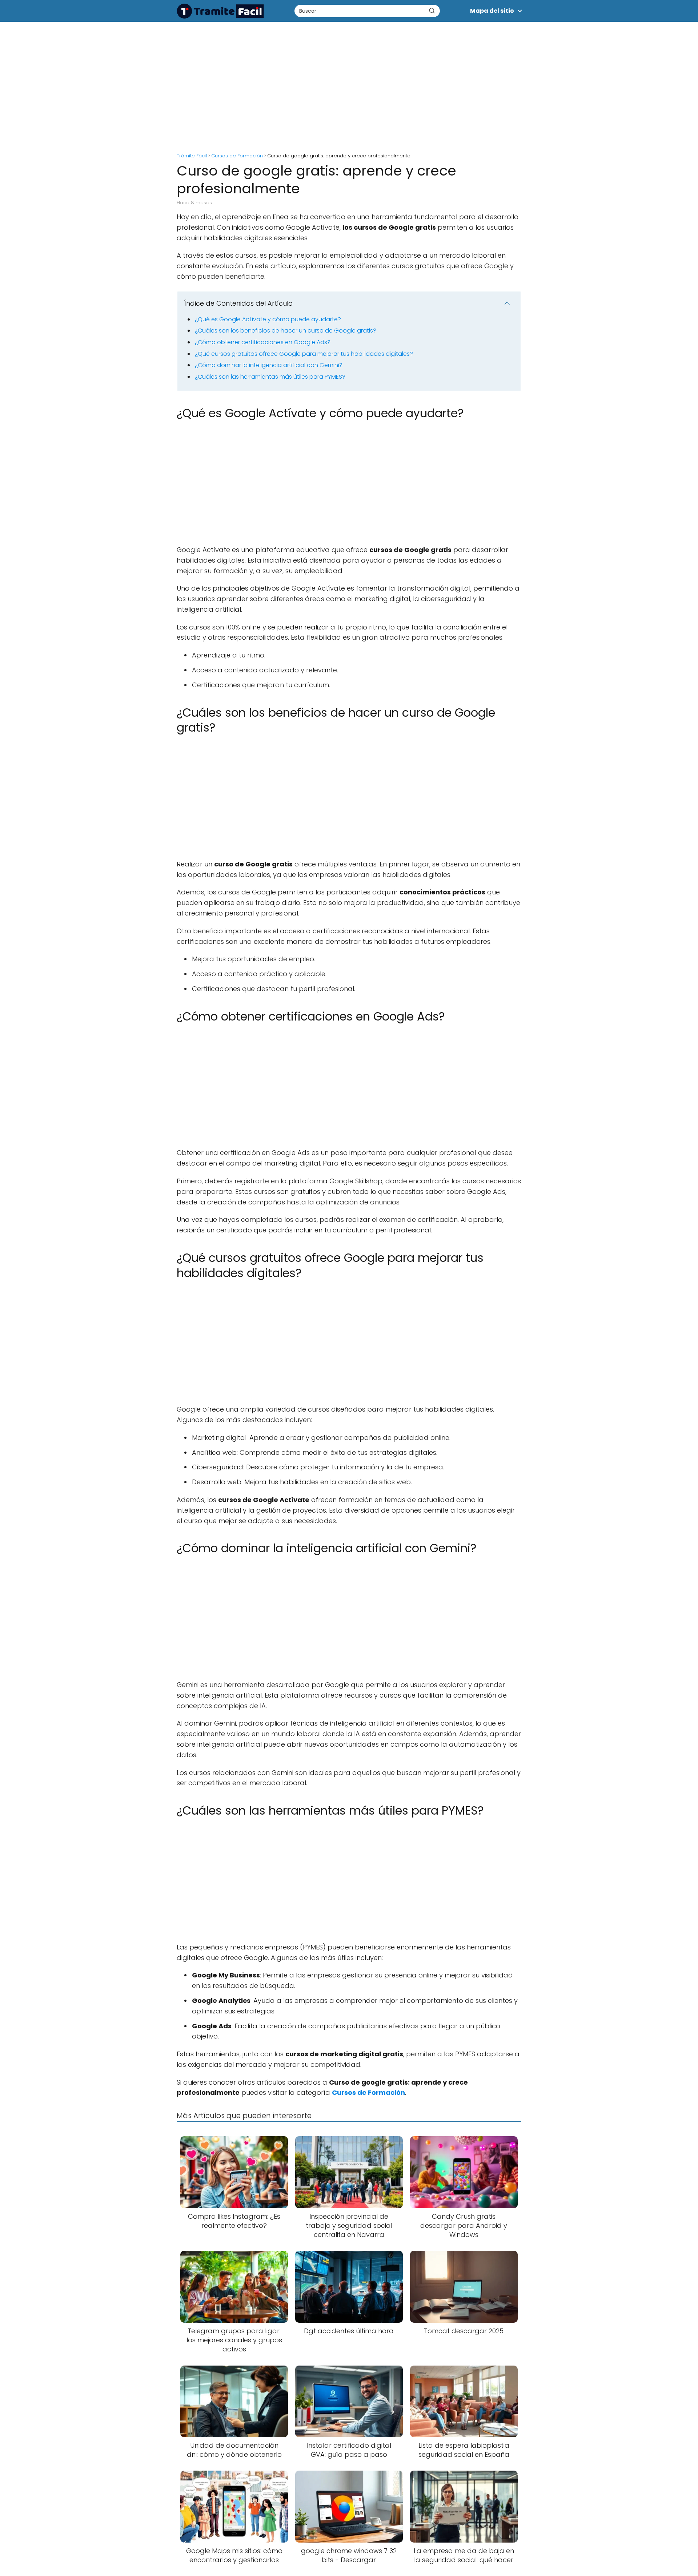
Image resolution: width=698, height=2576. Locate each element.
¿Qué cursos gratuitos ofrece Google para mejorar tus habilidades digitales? (304, 354)
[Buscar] (432, 11)
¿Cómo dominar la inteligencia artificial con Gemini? (269, 365)
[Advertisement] (349, 84)
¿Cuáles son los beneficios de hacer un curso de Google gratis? (286, 331)
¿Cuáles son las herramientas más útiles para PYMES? (270, 377)
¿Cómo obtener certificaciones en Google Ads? (263, 342)
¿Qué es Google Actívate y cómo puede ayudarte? (268, 319)
